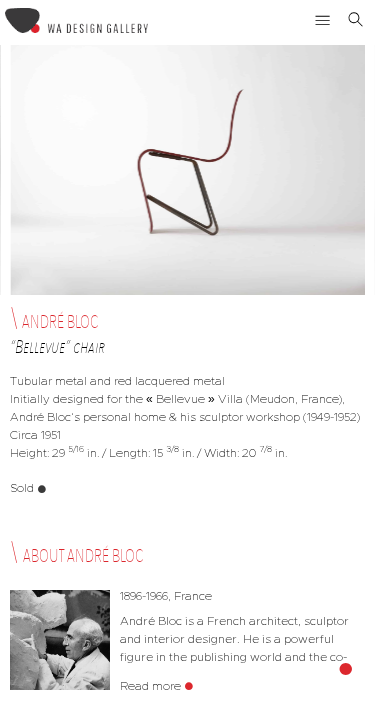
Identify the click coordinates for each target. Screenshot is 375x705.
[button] (323, 20)
